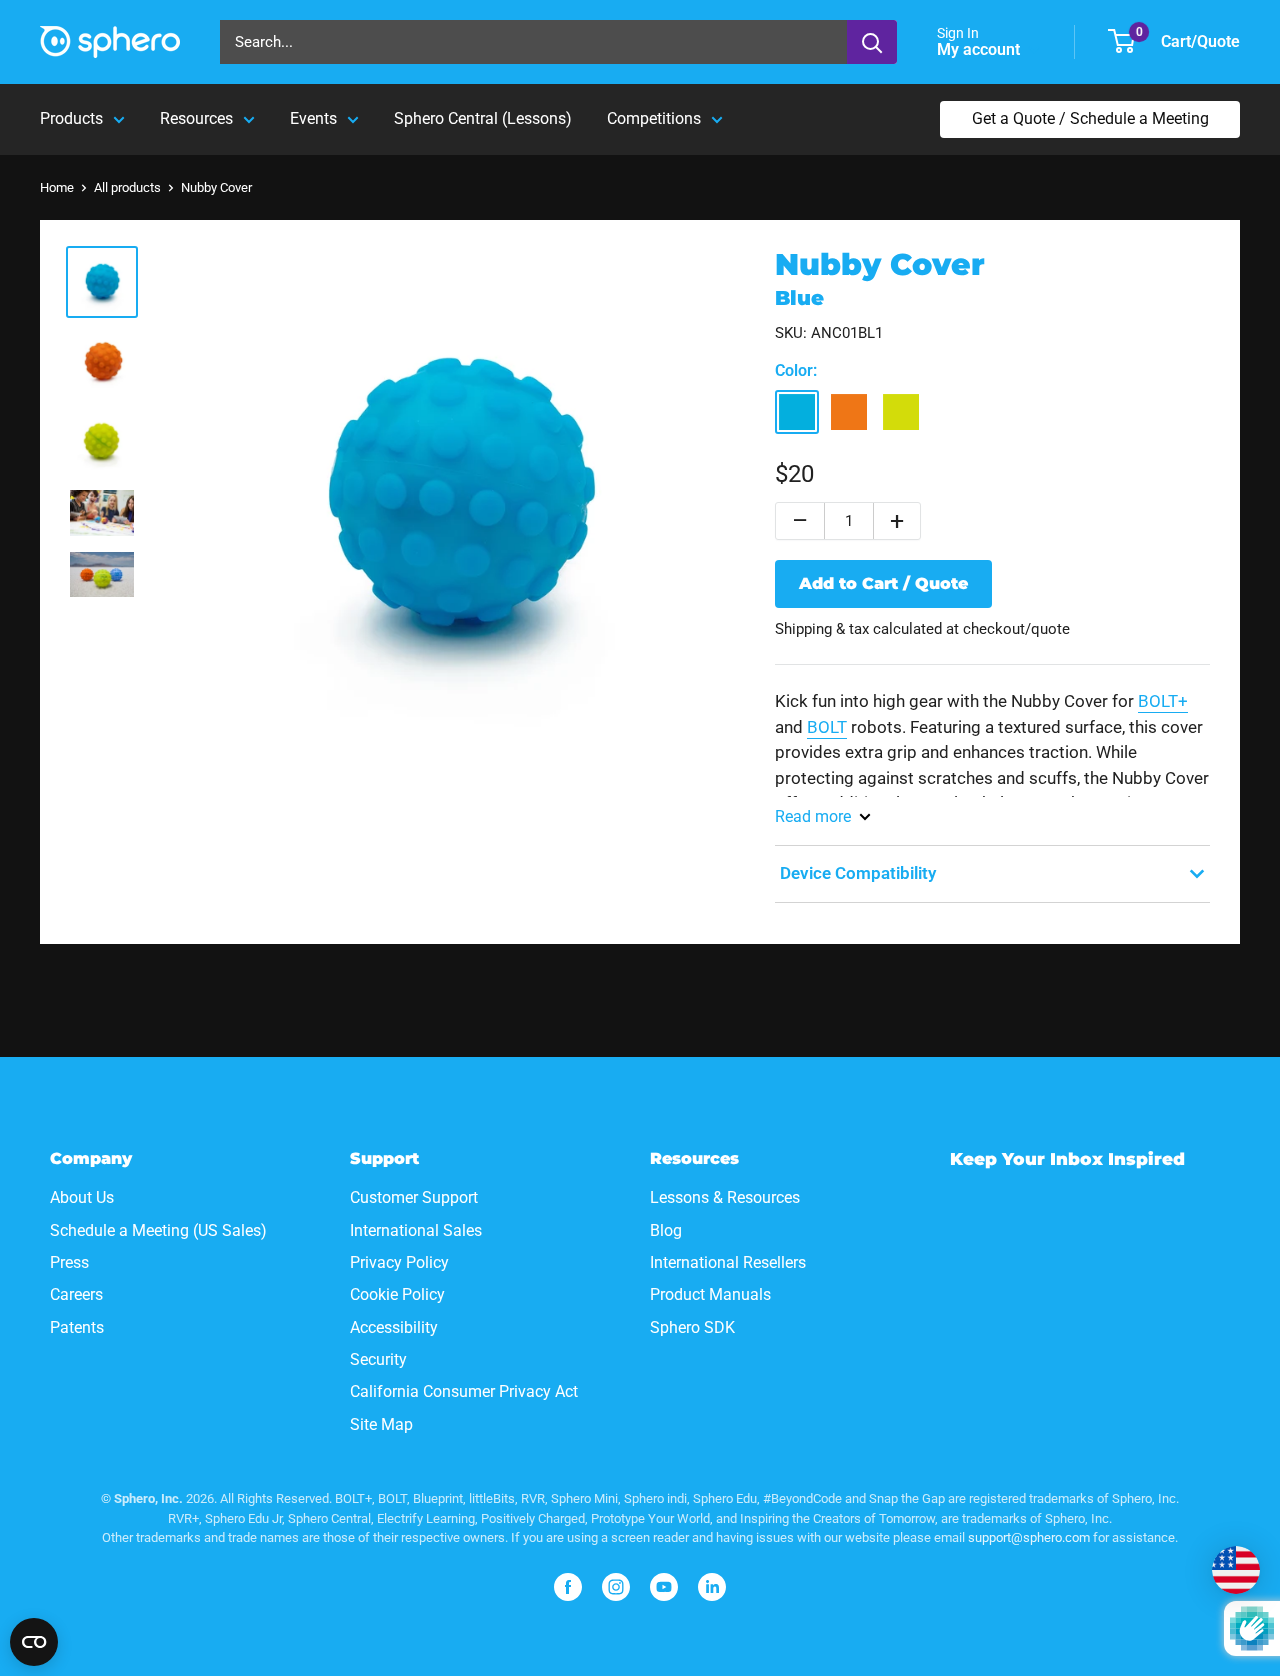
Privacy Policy (399, 1262)
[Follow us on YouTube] (664, 1587)
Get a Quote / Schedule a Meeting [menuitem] (1090, 118)
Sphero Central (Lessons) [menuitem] (483, 118)
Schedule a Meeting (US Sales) (158, 1230)
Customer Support (414, 1197)
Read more (813, 816)
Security (378, 1359)
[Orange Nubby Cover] (849, 412)
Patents (77, 1327)
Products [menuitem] (71, 118)
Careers (76, 1294)
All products (127, 187)
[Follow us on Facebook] (568, 1587)
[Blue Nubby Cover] (797, 412)
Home (57, 187)
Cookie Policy (397, 1294)
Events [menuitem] (313, 118)
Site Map (381, 1424)
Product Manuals (710, 1294)
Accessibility (394, 1327)
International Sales (416, 1230)
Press (69, 1262)
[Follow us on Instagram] (616, 1587)
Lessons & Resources (725, 1197)
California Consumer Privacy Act (464, 1391)
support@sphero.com (1029, 1537)
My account (980, 49)
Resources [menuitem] (196, 118)
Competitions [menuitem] (654, 118)
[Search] (872, 42)
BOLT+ (1163, 701)
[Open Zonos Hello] (1236, 1570)
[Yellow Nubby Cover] (901, 412)
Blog (666, 1230)
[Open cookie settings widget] (34, 1642)
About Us (82, 1197)
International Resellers (728, 1262)
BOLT (827, 727)
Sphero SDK (692, 1327)
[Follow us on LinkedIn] (712, 1587)
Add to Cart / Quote (883, 583)
